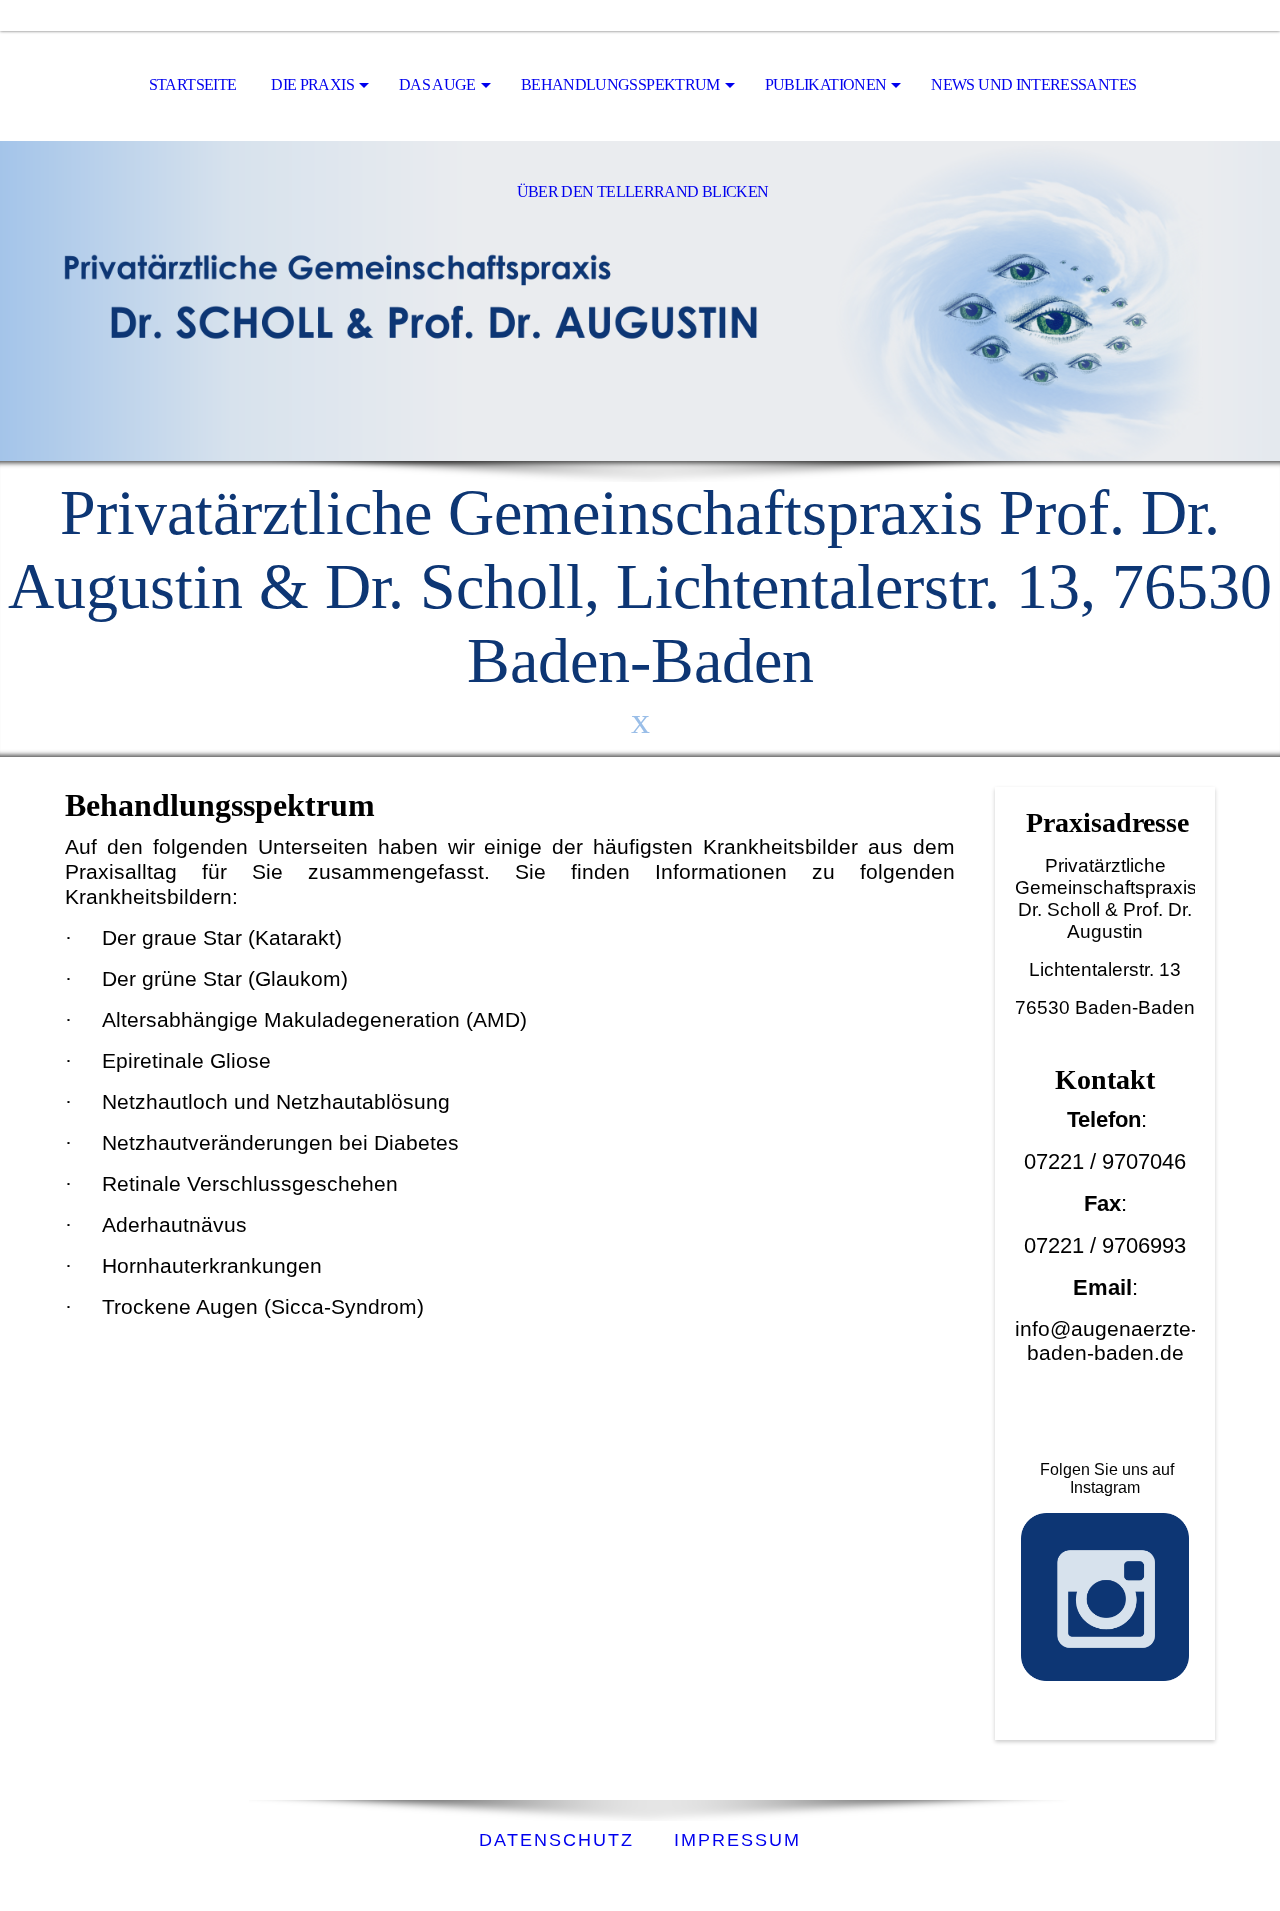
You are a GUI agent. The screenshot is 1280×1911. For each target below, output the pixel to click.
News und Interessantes (1033, 84)
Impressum (737, 1840)
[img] (640, 301)
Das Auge (437, 84)
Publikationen (826, 84)
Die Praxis (312, 84)
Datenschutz (556, 1840)
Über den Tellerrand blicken (643, 191)
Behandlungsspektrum (620, 84)
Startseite (193, 84)
